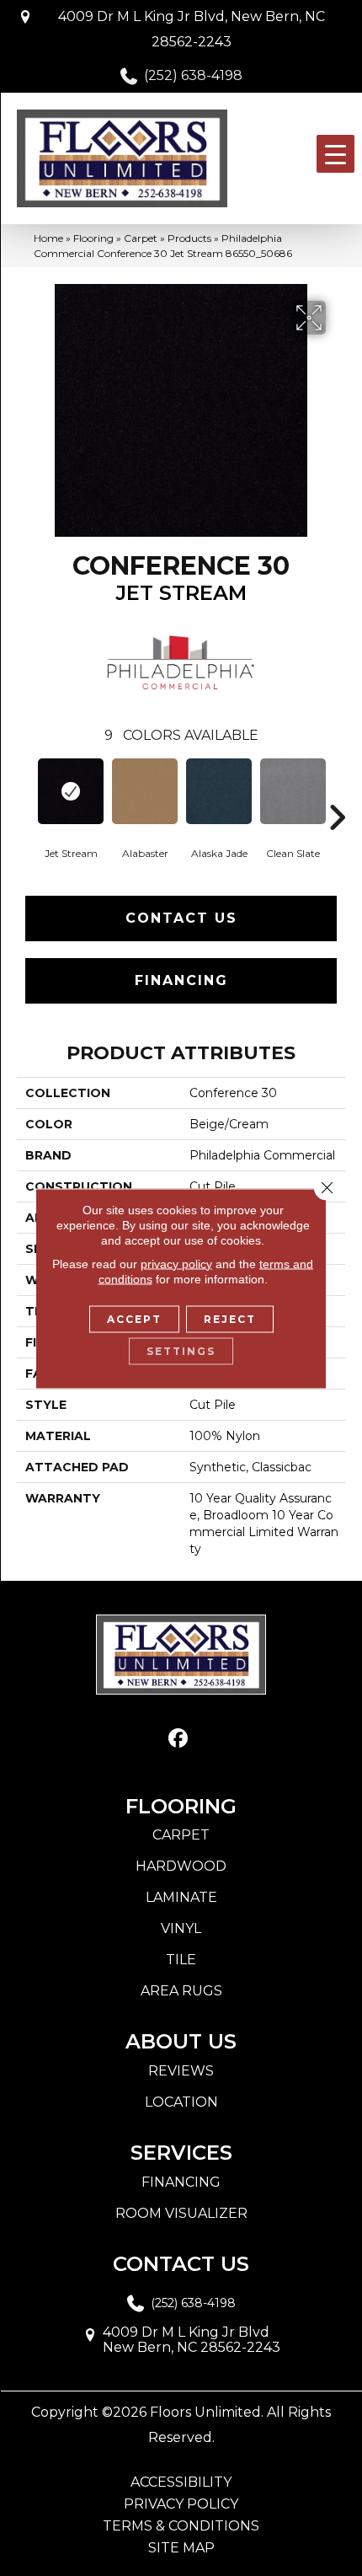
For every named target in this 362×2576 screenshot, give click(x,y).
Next (337, 792)
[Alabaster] (145, 791)
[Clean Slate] (293, 791)
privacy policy (176, 1263)
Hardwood (181, 1866)
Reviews (181, 2071)
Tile (181, 1960)
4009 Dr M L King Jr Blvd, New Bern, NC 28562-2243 (192, 29)
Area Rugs (181, 1991)
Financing (181, 980)
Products (189, 238)
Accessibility (181, 2482)
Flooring (93, 238)
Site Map (181, 2548)
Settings (181, 1350)
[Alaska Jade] (219, 791)
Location (181, 2102)
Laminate (181, 1897)
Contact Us (181, 918)
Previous (25, 792)
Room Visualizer (181, 2213)
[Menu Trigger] (335, 154)
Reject (230, 1318)
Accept (134, 1318)
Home (48, 238)
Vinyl (181, 1928)
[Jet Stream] (71, 791)
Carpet (141, 238)
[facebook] (179, 1739)
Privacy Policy (181, 2504)
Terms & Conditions (181, 2526)
